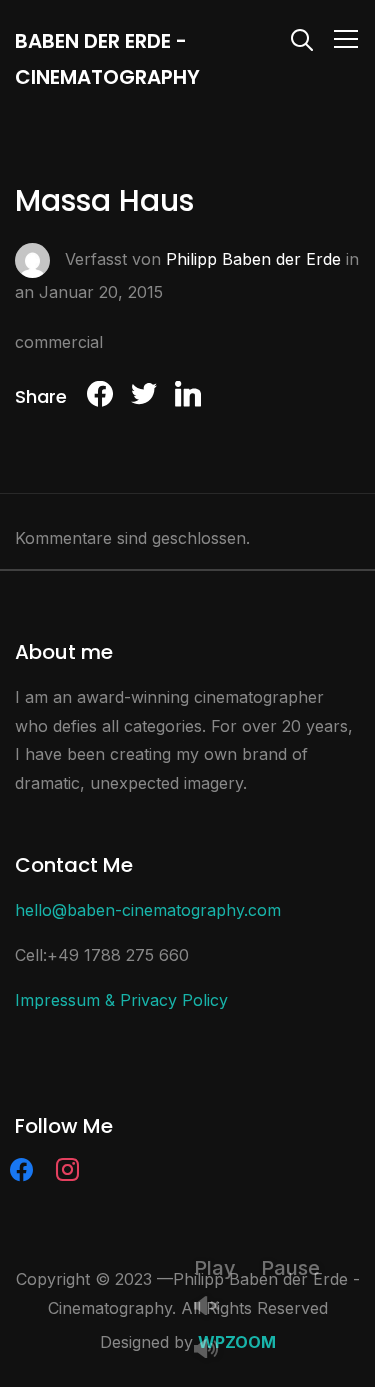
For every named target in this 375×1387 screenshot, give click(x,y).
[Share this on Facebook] (100, 397)
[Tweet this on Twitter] (144, 397)
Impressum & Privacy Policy (121, 1000)
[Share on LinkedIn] (188, 397)
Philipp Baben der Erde (253, 259)
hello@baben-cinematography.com (148, 910)
